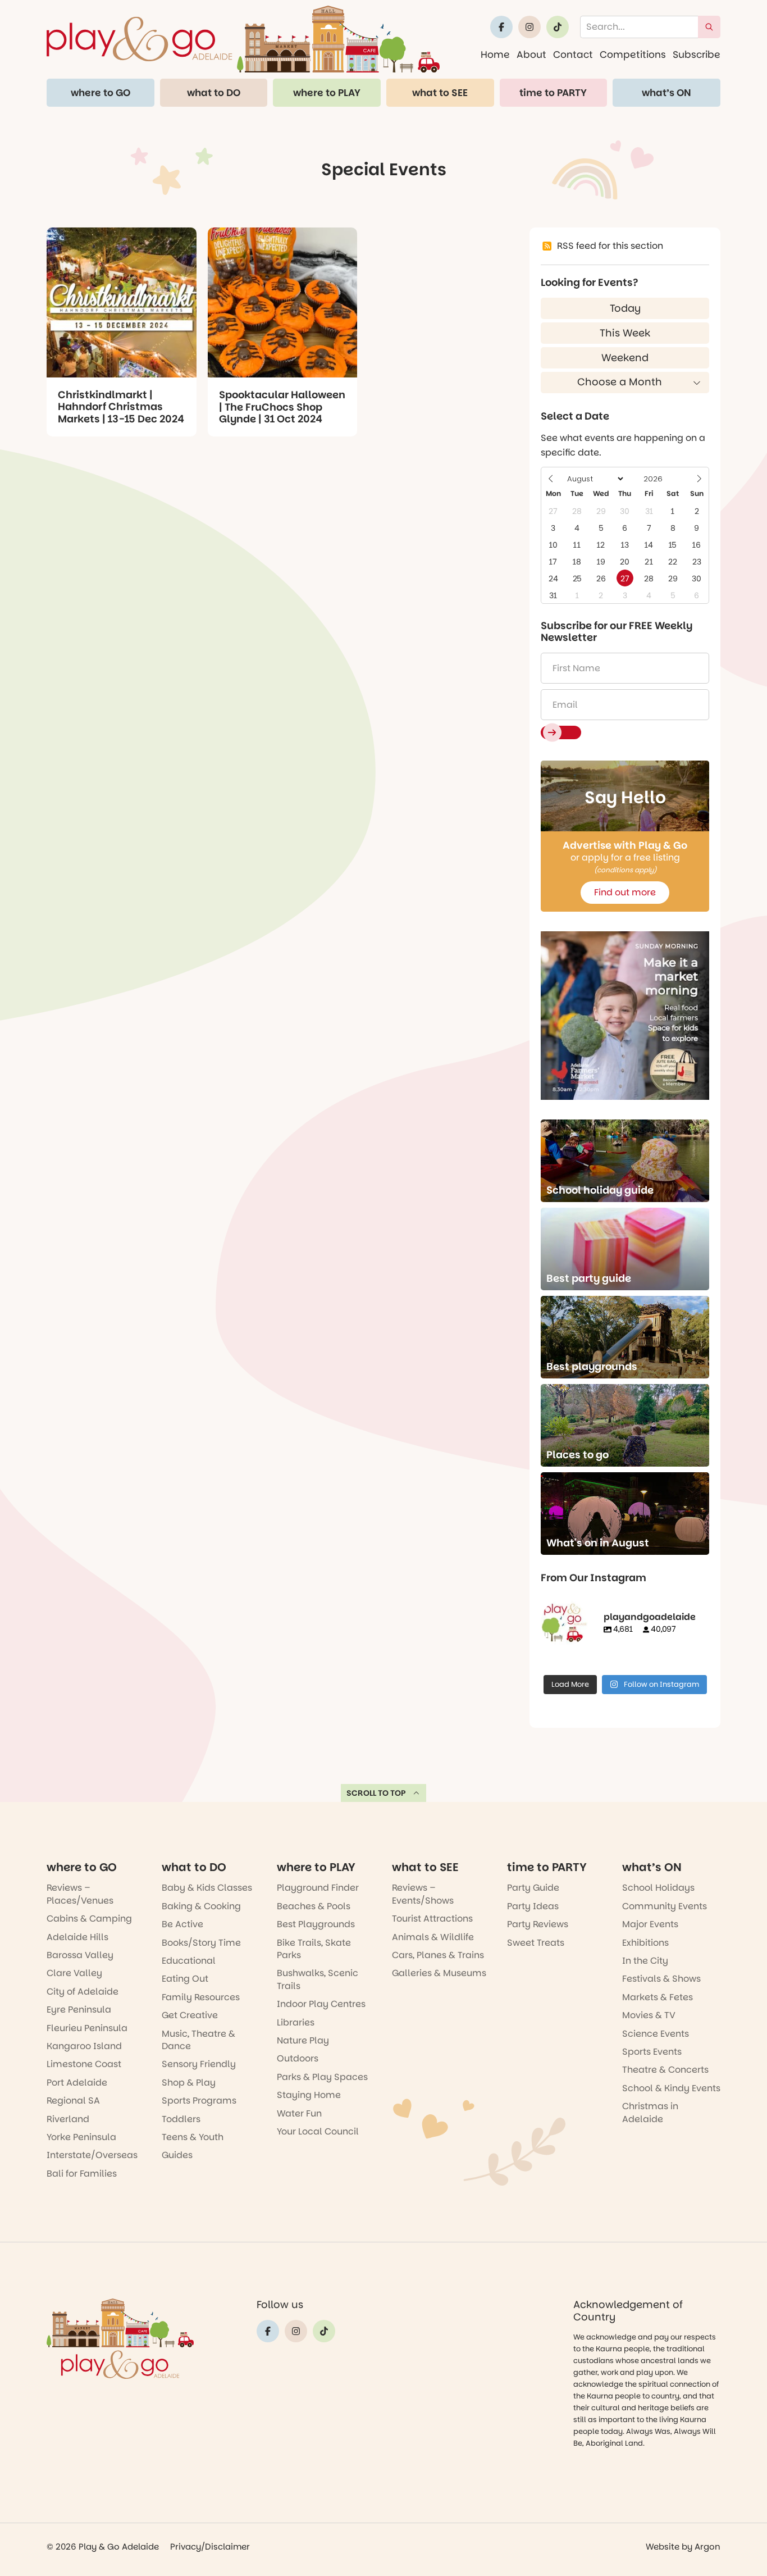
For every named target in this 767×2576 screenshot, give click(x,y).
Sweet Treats (536, 1943)
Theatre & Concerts (665, 2070)
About (531, 54)
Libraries (296, 2022)
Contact (573, 54)
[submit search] (709, 27)
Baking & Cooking (201, 1906)
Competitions (633, 54)
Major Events (650, 1924)
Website (663, 2547)
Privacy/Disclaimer (210, 2547)
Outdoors (298, 2058)
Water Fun (299, 2113)
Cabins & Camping (89, 1919)
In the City (645, 1961)
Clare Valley (74, 1973)
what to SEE (440, 93)
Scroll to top (376, 1793)
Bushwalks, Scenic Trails (318, 1979)
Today (625, 308)
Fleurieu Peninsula (87, 2028)
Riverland (68, 2119)
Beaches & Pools (314, 1906)
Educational (189, 1961)
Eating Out (185, 1979)
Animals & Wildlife (433, 1937)
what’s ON (666, 93)
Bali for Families (82, 2174)
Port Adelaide (77, 2083)
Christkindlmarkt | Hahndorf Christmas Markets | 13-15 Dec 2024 (121, 407)
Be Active (182, 1924)
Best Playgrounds (316, 1924)
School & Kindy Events (671, 2088)
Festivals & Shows (661, 1979)
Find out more (625, 892)
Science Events (656, 2034)
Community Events (665, 1906)
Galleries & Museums (439, 1973)
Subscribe (697, 54)
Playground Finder (318, 1888)
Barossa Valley (80, 1955)
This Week (625, 333)
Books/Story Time (201, 1943)
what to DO (214, 93)
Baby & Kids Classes (207, 1888)
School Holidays (658, 1888)
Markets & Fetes (658, 1997)
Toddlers (181, 2119)
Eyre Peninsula (79, 2010)
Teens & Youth (193, 2137)
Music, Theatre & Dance (198, 2040)
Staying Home (309, 2095)
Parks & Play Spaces (322, 2077)
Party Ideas (533, 1906)
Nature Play (303, 2040)
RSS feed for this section (610, 246)
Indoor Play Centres (321, 2004)
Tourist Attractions (432, 1919)
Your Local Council (318, 2131)
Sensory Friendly (199, 2064)
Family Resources (201, 1997)
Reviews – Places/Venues (80, 1894)
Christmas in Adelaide (650, 2112)
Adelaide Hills (77, 1937)
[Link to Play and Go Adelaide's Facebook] (501, 27)
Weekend (625, 358)
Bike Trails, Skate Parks (314, 1949)
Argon (707, 2547)
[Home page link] (243, 39)
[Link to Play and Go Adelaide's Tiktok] (558, 27)
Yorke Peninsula (81, 2137)
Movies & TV (649, 2015)
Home (495, 54)
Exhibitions (645, 1943)
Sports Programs (199, 2101)
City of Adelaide (83, 1992)
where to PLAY (327, 93)
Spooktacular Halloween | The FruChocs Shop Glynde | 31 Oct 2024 (282, 407)
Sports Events (652, 2052)
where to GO (101, 93)
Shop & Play (189, 2083)
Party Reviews (538, 1924)
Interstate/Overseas (92, 2155)
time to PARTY (553, 93)
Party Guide (533, 1888)
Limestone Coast (84, 2064)
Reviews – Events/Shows (423, 1894)
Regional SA (73, 2101)
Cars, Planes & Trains (438, 1955)
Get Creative (190, 2015)
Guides (177, 2155)
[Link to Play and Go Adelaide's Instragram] (529, 27)
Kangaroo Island (84, 2046)
